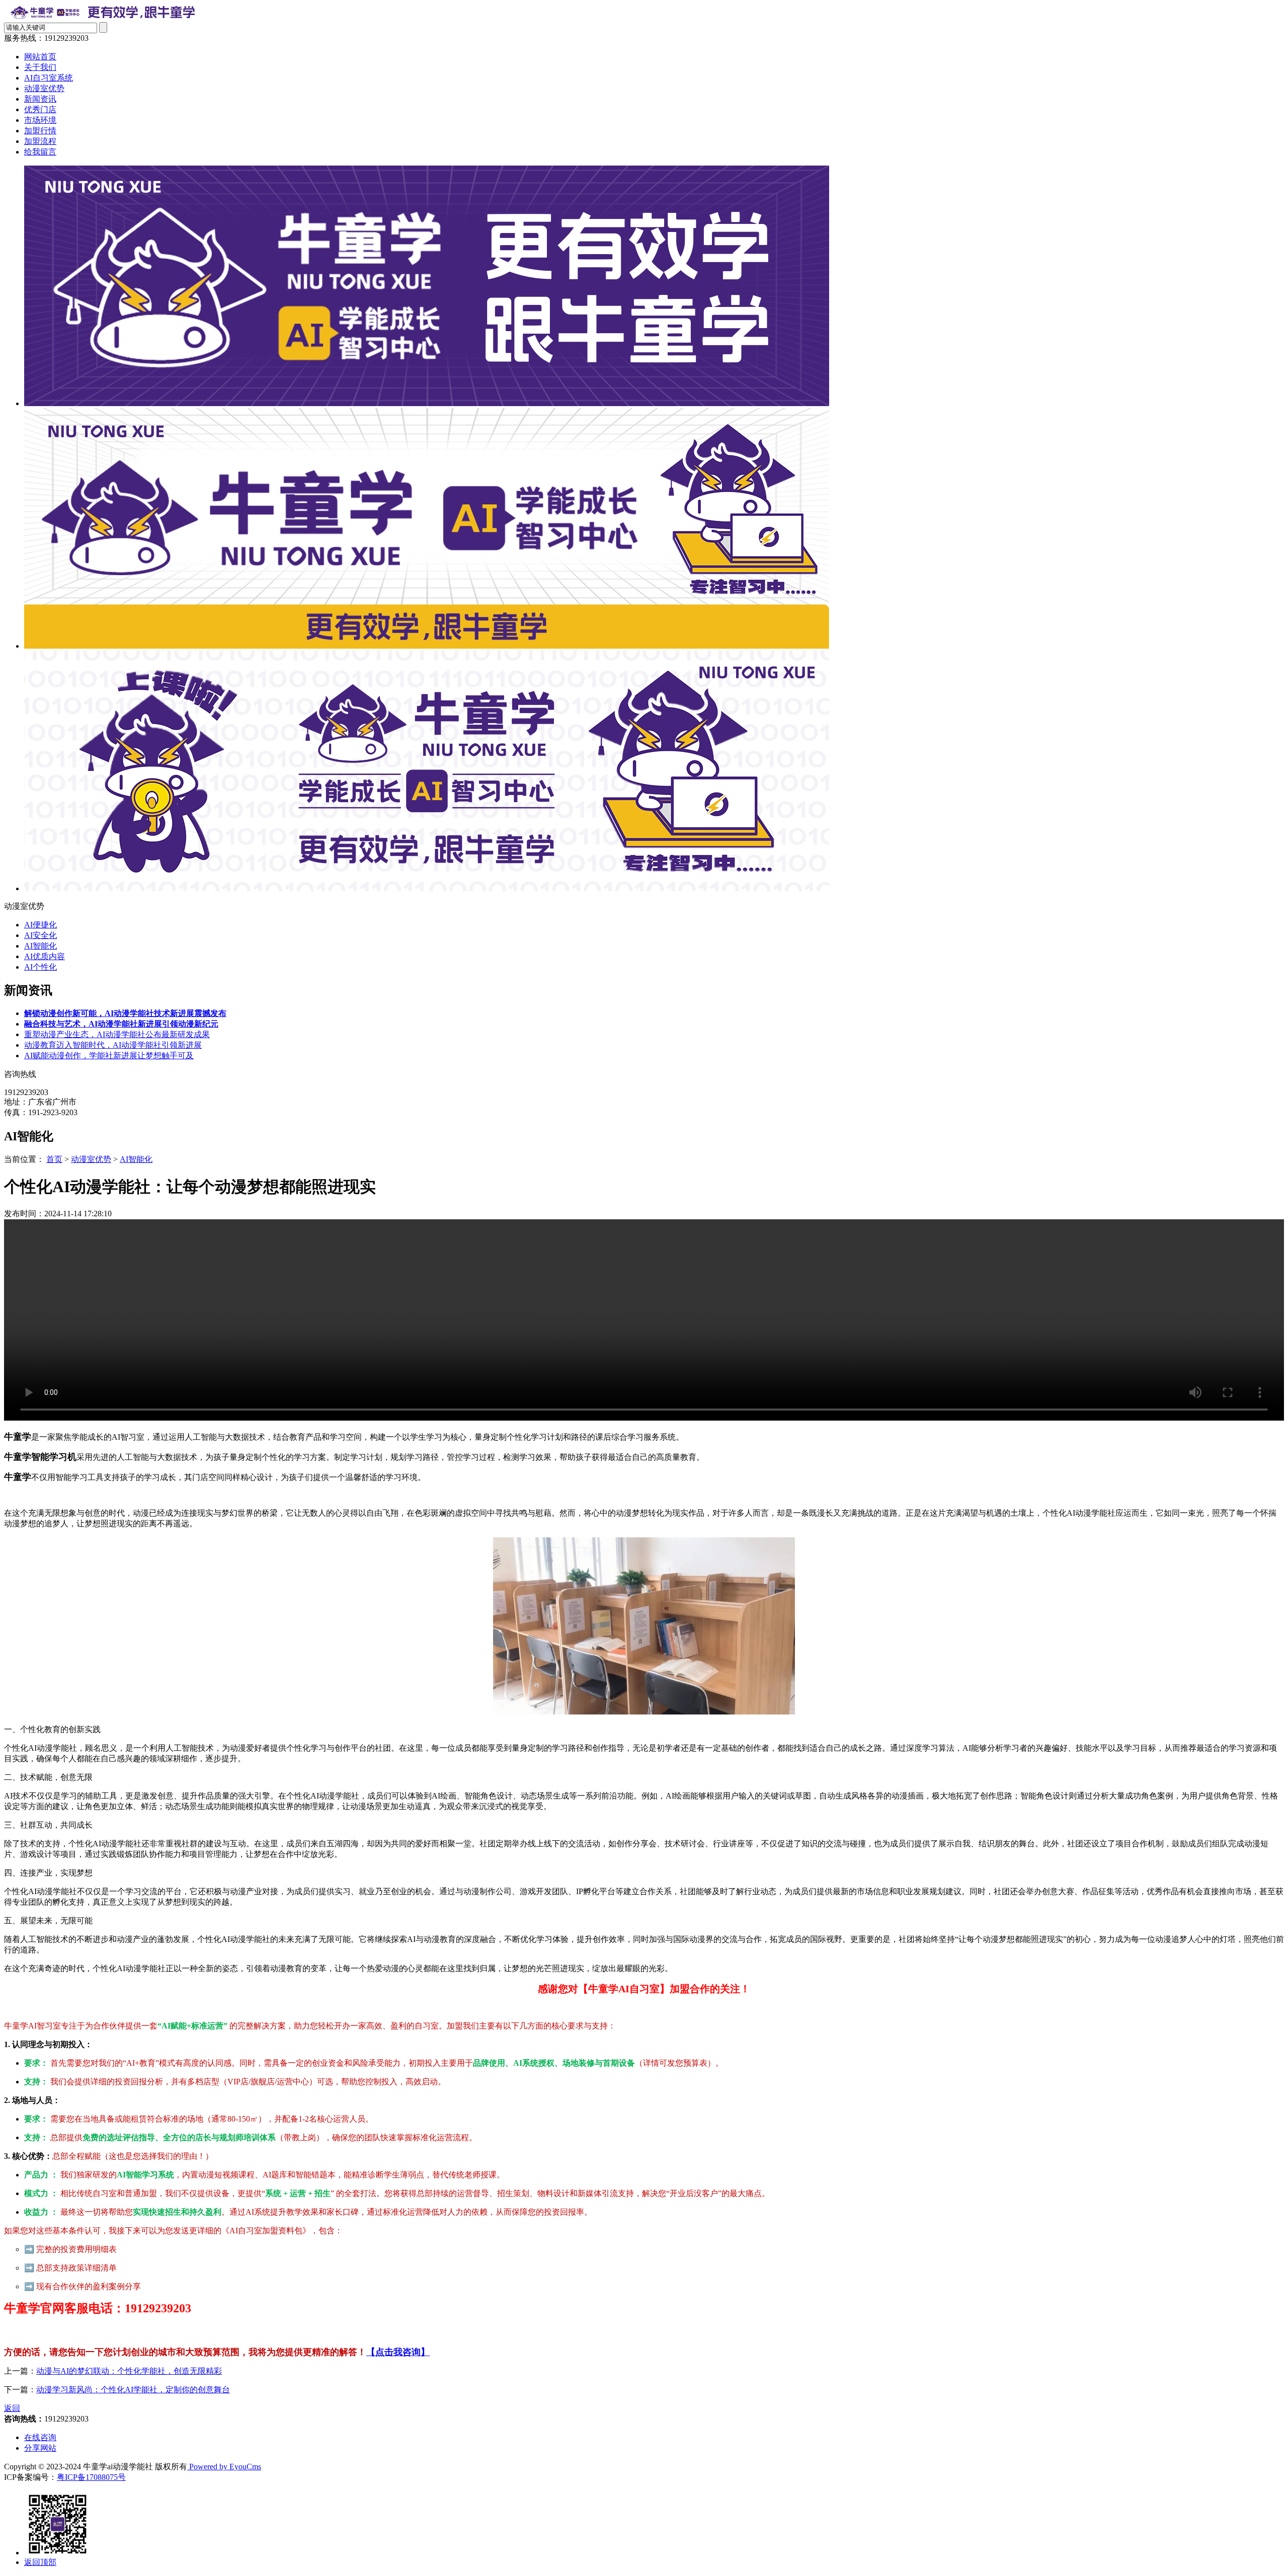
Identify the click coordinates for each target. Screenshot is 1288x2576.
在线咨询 (40, 2437)
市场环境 (40, 120)
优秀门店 (40, 109)
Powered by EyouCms (224, 2467)
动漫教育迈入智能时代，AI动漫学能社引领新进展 (113, 1045)
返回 (12, 2408)
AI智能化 (41, 946)
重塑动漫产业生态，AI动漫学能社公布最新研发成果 (117, 1034)
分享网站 (40, 2448)
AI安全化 (41, 935)
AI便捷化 (41, 925)
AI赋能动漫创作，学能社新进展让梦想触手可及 (109, 1056)
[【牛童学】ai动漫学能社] (104, 17)
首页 (54, 1159)
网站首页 (40, 57)
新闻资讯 (40, 99)
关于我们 (40, 67)
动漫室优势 (44, 88)
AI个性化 (41, 967)
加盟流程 (40, 141)
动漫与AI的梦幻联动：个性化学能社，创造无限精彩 (129, 2371)
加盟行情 (40, 131)
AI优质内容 (45, 956)
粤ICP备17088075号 (91, 2477)
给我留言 (40, 152)
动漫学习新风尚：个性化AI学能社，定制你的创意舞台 (133, 2390)
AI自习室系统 (49, 78)
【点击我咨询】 (398, 2352)
